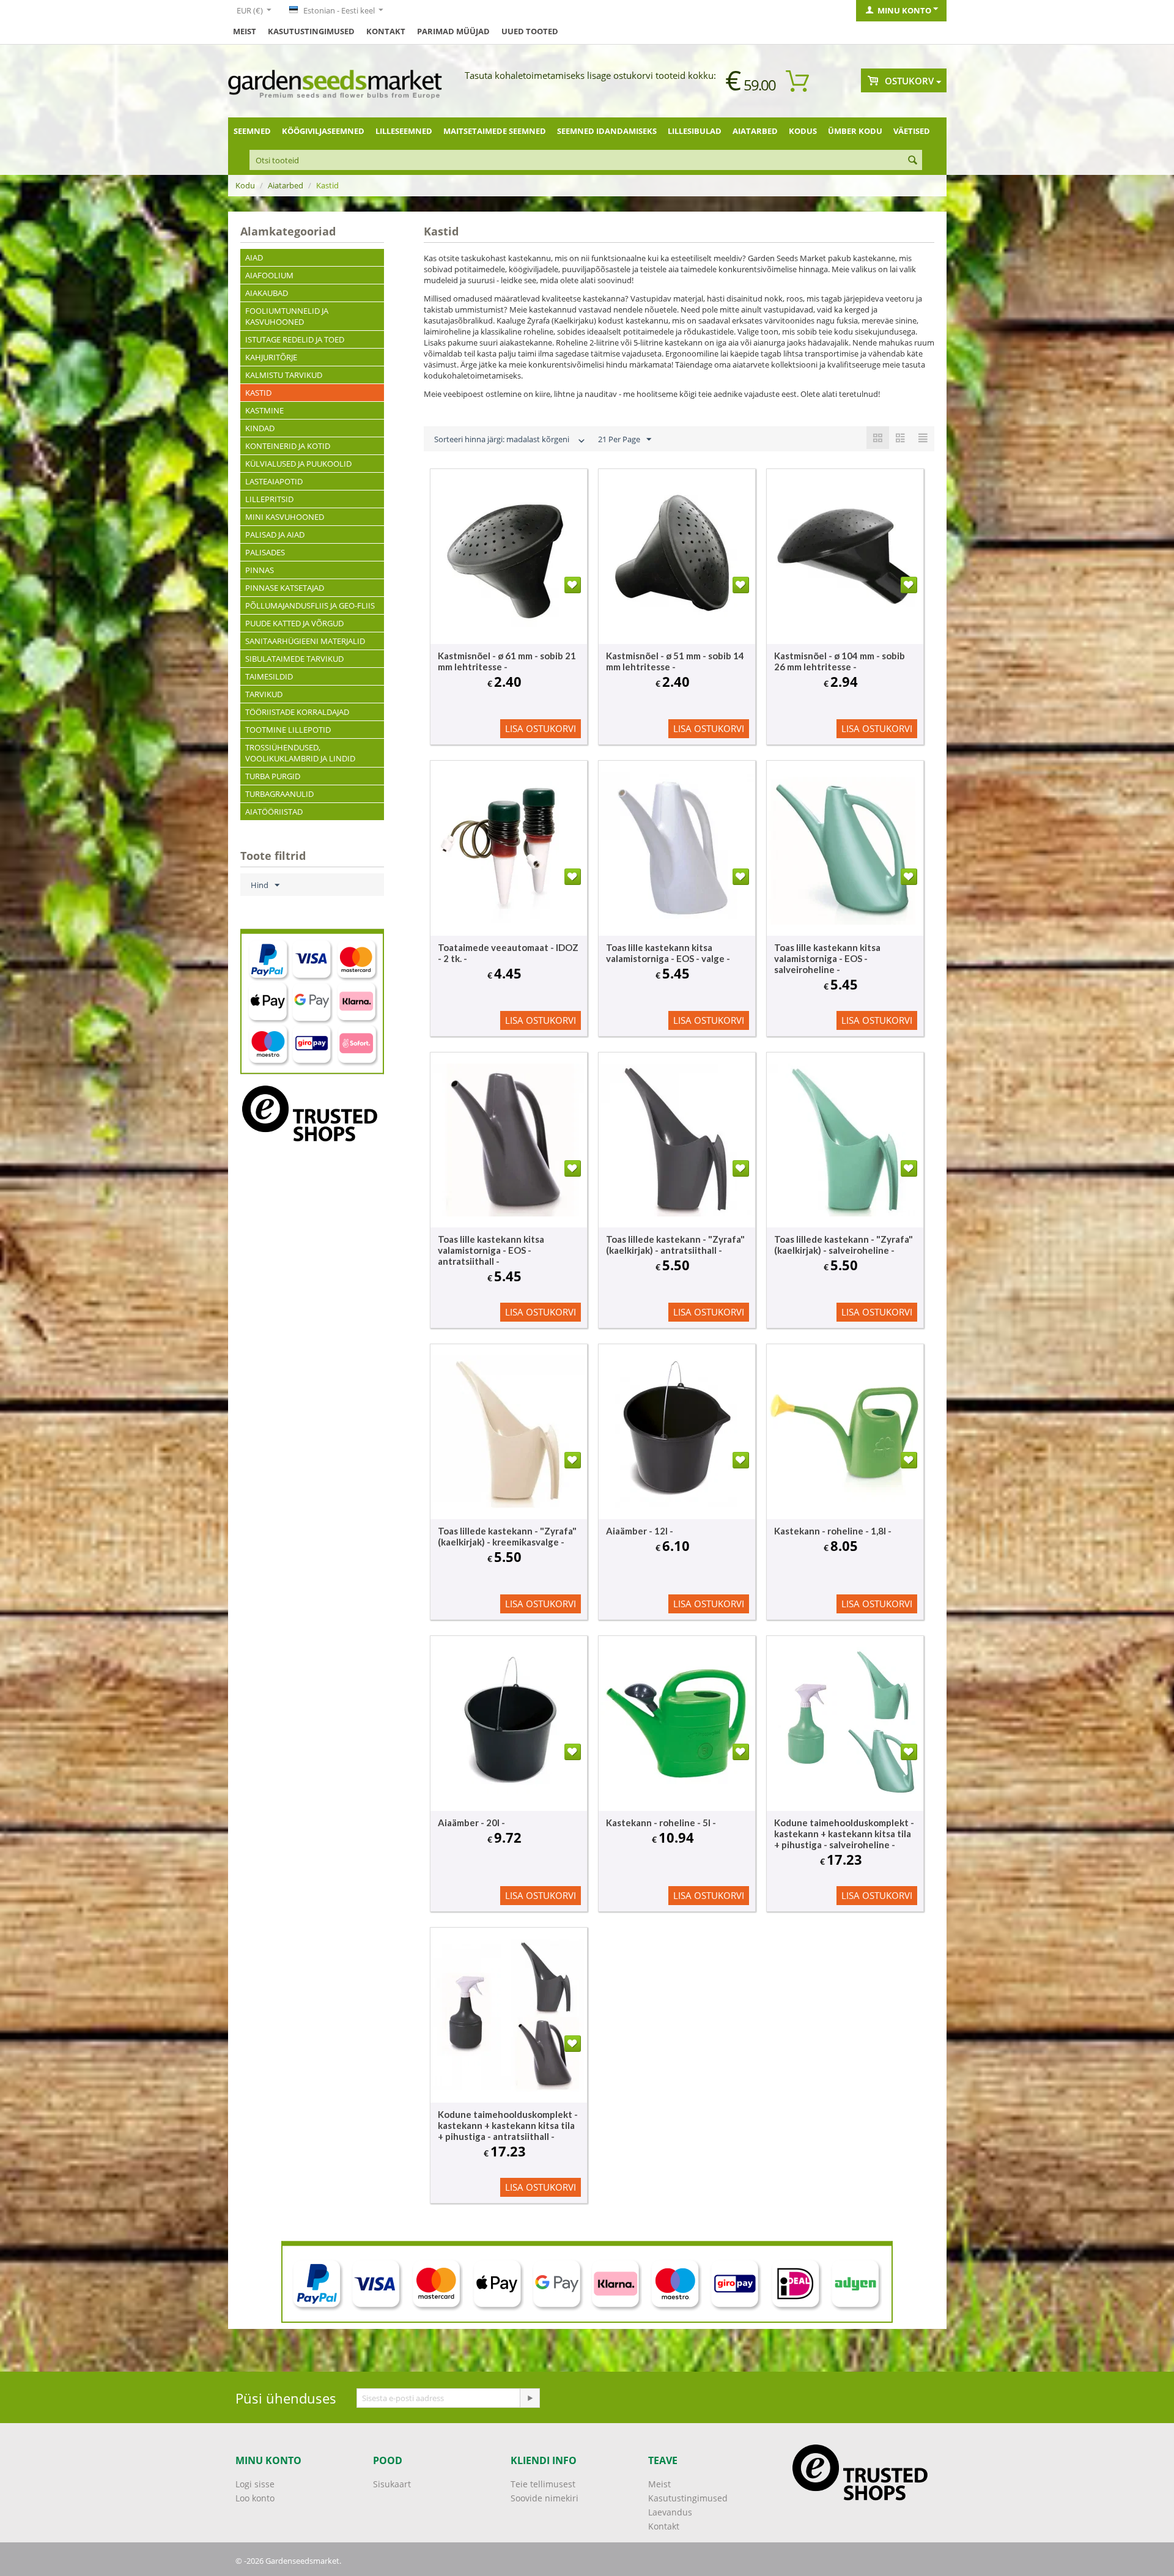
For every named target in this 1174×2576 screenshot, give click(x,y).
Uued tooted (530, 31)
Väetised (912, 131)
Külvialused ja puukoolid (298, 464)
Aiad (254, 257)
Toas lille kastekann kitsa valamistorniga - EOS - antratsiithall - (491, 1250)
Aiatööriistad (274, 812)
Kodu (245, 185)
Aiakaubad (267, 293)
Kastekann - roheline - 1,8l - (833, 1531)
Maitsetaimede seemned (495, 131)
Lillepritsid (269, 499)
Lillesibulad (695, 131)
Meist (245, 31)
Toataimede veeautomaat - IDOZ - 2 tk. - (508, 953)
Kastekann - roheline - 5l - (661, 1823)
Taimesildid (269, 676)
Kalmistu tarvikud (284, 375)
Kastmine (264, 410)
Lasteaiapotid (274, 481)
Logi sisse (255, 2484)
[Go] (530, 2398)
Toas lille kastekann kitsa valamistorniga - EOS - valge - (668, 953)
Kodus (803, 131)
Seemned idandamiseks (607, 131)
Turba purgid (273, 776)
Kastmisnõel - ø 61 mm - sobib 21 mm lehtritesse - (507, 661)
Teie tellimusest (543, 2484)
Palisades (265, 552)
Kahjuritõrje (271, 357)
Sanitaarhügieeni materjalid (305, 641)
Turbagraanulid (279, 794)
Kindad (260, 428)
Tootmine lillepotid (288, 730)
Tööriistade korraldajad (297, 712)
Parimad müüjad (453, 31)
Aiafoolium (269, 275)
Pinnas (260, 570)
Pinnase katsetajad (285, 588)
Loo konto (255, 2498)
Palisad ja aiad (275, 535)
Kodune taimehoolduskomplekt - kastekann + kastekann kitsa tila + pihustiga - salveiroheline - (844, 1834)
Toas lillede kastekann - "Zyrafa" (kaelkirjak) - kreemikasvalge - (507, 1536)
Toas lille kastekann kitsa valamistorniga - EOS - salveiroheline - (827, 958)
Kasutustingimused (311, 31)
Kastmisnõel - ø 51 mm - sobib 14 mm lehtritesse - (675, 661)
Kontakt (386, 31)
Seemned (252, 131)
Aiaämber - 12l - (640, 1531)
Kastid (258, 393)
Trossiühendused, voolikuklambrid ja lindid (300, 753)
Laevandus (670, 2512)
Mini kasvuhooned (285, 517)
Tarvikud (264, 694)
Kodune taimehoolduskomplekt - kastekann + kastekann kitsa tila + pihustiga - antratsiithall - (508, 2125)
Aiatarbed (755, 131)
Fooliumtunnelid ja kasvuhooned (287, 316)
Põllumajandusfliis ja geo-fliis (310, 605)
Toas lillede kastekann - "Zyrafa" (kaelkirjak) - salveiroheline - (844, 1245)
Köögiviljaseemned (323, 131)
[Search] (913, 161)
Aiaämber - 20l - (471, 1823)
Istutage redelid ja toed (295, 339)
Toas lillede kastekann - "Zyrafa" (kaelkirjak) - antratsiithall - (675, 1245)
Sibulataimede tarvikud (294, 659)
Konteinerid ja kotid (288, 446)
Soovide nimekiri (545, 2498)
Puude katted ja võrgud (294, 623)
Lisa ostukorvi (541, 728)
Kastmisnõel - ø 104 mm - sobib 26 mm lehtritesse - (840, 661)
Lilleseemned (404, 131)
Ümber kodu (855, 131)
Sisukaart (392, 2484)
